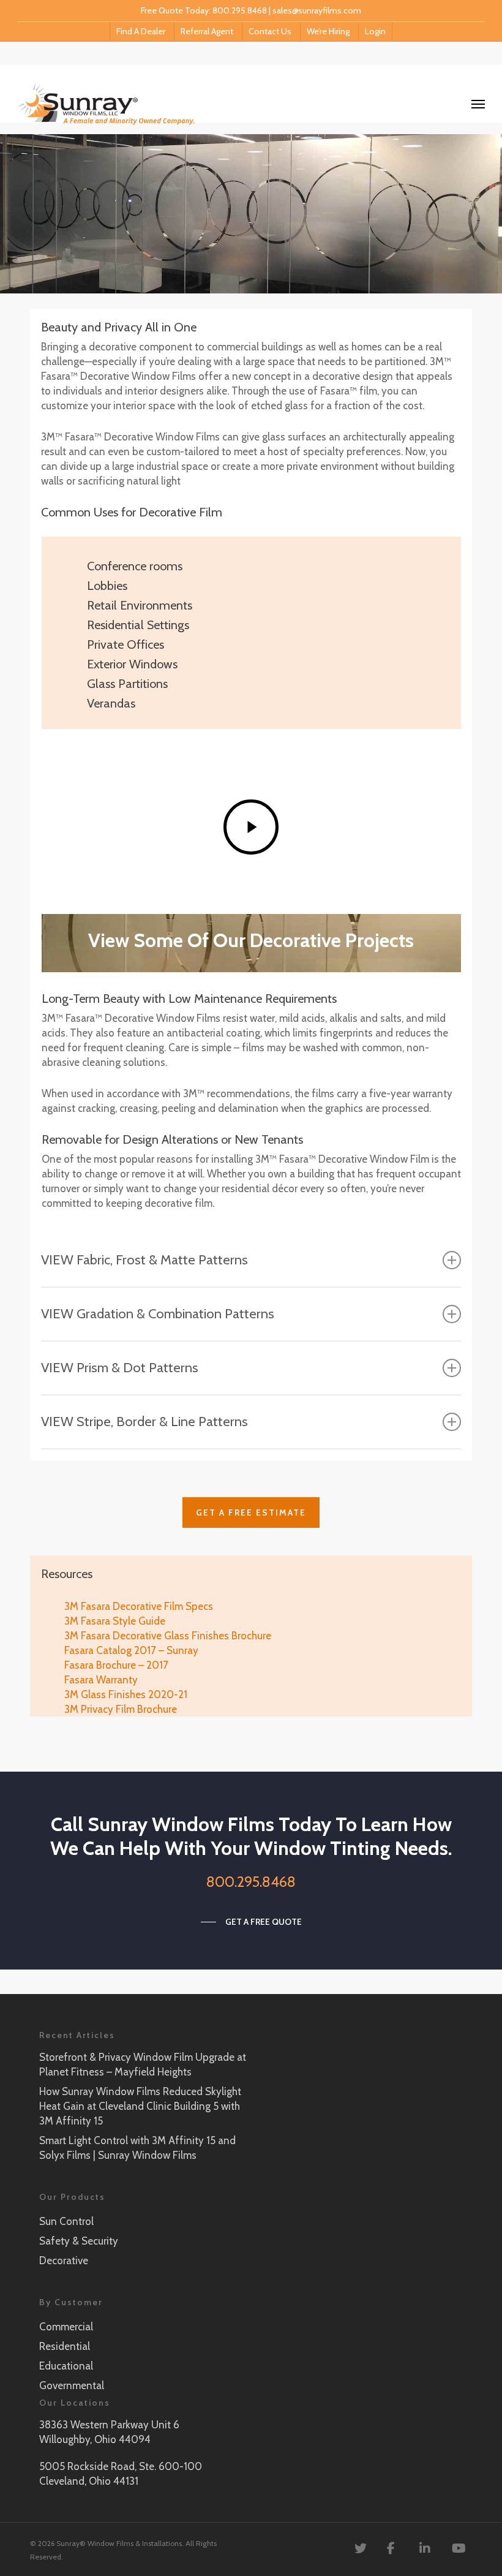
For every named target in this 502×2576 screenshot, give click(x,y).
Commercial (66, 2327)
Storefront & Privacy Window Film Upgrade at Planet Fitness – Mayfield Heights (143, 2064)
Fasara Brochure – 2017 (116, 1665)
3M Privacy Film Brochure (121, 1709)
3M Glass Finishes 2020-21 (126, 1694)
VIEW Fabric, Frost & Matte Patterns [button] (144, 1260)
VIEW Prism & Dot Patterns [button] (120, 1368)
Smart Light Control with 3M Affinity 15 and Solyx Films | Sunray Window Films (137, 2148)
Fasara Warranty (101, 1680)
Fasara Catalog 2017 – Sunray (131, 1650)
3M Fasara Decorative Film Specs (139, 1606)
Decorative (64, 2261)
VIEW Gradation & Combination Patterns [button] (158, 1314)
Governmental (72, 2385)
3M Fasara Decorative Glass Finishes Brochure (168, 1636)
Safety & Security (79, 2241)
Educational (66, 2366)
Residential (65, 2346)
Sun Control (66, 2221)
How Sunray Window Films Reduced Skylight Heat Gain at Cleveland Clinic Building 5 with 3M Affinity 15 (140, 2106)
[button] (251, 1513)
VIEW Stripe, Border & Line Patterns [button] (144, 1422)
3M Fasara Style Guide (115, 1621)
